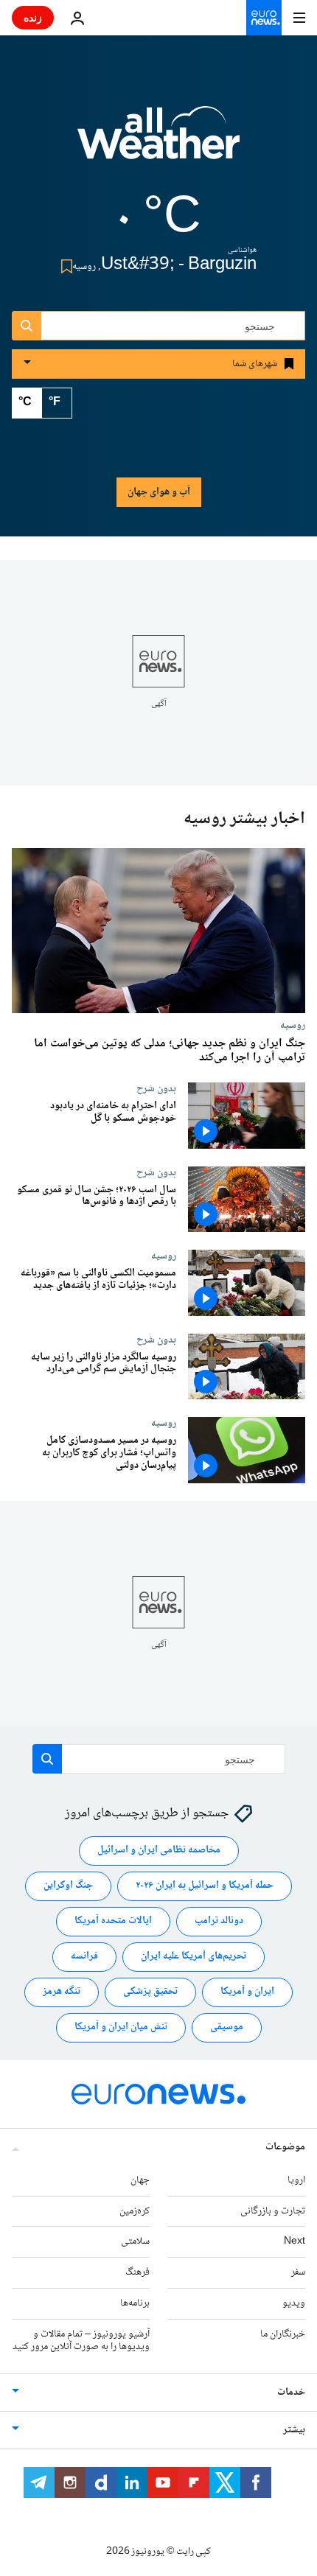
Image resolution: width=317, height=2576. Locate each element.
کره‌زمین (135, 2211)
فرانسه (84, 1956)
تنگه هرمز (62, 1992)
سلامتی (135, 2241)
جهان (140, 2180)
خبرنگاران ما (283, 2334)
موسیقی (227, 2027)
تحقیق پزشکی (150, 1992)
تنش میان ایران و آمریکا (121, 2027)
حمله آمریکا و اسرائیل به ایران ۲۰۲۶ (205, 1886)
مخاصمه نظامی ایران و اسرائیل (159, 1850)
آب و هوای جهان (159, 492)
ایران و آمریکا (247, 1992)
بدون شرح (156, 1088)
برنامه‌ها (135, 2303)
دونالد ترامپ (219, 1921)
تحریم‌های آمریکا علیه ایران (194, 1956)
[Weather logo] (158, 142)
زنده (33, 17)
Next (295, 2241)
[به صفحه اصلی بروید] (264, 18)
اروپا (296, 2180)
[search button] (27, 326)
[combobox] (158, 326)
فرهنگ (137, 2272)
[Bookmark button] (64, 266)
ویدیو (294, 2303)
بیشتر (294, 2430)
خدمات (291, 2393)
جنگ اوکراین (68, 1886)
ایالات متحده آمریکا (113, 1921)
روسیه (293, 1025)
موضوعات (285, 2147)
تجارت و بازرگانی (273, 2211)
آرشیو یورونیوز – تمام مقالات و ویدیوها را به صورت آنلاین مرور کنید (81, 2341)
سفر (298, 2272)
